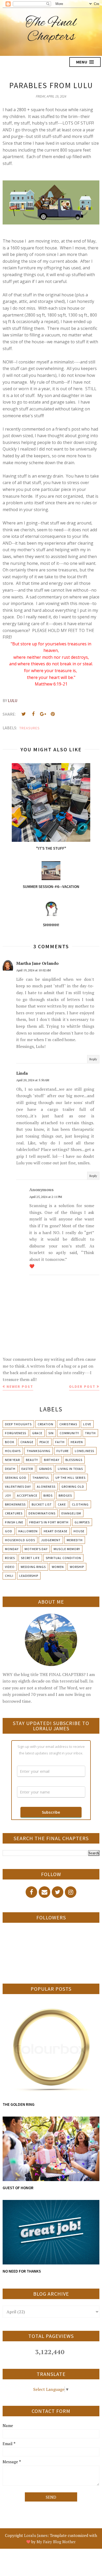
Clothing (80, 1504)
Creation (46, 1424)
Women (58, 1567)
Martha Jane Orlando (37, 963)
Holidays (13, 1451)
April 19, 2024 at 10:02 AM (33, 970)
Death (10, 1469)
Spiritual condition (63, 1558)
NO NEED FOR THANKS (22, 2271)
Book (10, 1442)
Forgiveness (16, 1433)
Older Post (82, 1386)
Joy (8, 1495)
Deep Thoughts (18, 1424)
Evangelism (71, 1513)
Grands (45, 1469)
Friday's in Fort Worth (49, 1522)
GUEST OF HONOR (18, 2188)
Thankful (41, 1478)
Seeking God (16, 1478)
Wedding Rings (33, 1567)
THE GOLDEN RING (19, 2104)
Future (63, 1451)
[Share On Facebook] (33, 714)
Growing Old (73, 1487)
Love (87, 1424)
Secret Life (30, 1558)
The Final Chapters (51, 30)
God (9, 1531)
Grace (37, 1433)
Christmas (68, 1424)
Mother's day (36, 1549)
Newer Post (20, 1386)
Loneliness (84, 1451)
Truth (90, 1433)
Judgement (51, 1540)
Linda (22, 1073)
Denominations (42, 1513)
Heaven (77, 1442)
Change (27, 1442)
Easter (27, 1469)
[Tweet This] (24, 714)
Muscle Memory (67, 1549)
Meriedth (75, 1540)
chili (9, 1576)
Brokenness (15, 1504)
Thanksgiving (39, 1451)
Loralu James (36, 2535)
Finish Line (14, 1522)
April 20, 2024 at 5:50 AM (33, 1080)
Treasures (30, 728)
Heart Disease (56, 1531)
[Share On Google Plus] (43, 714)
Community (69, 1433)
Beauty (32, 1460)
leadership (29, 1576)
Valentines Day (18, 1487)
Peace (44, 1442)
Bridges (65, 1495)
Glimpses (82, 1522)
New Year (12, 1460)
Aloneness (46, 1487)
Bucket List (42, 1504)
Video (10, 1567)
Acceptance (27, 1495)
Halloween (28, 1531)
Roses (10, 1558)
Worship (77, 1567)
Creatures (14, 1513)
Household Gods (20, 1540)
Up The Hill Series (70, 1478)
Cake (62, 1504)
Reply (93, 1059)
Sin (51, 1433)
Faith (60, 1442)
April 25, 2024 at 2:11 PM (46, 1197)
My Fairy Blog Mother (56, 2542)
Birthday (52, 1460)
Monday (12, 1549)
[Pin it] (53, 714)
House (79, 1531)
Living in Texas (70, 1469)
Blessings (74, 1460)
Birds (48, 1495)
